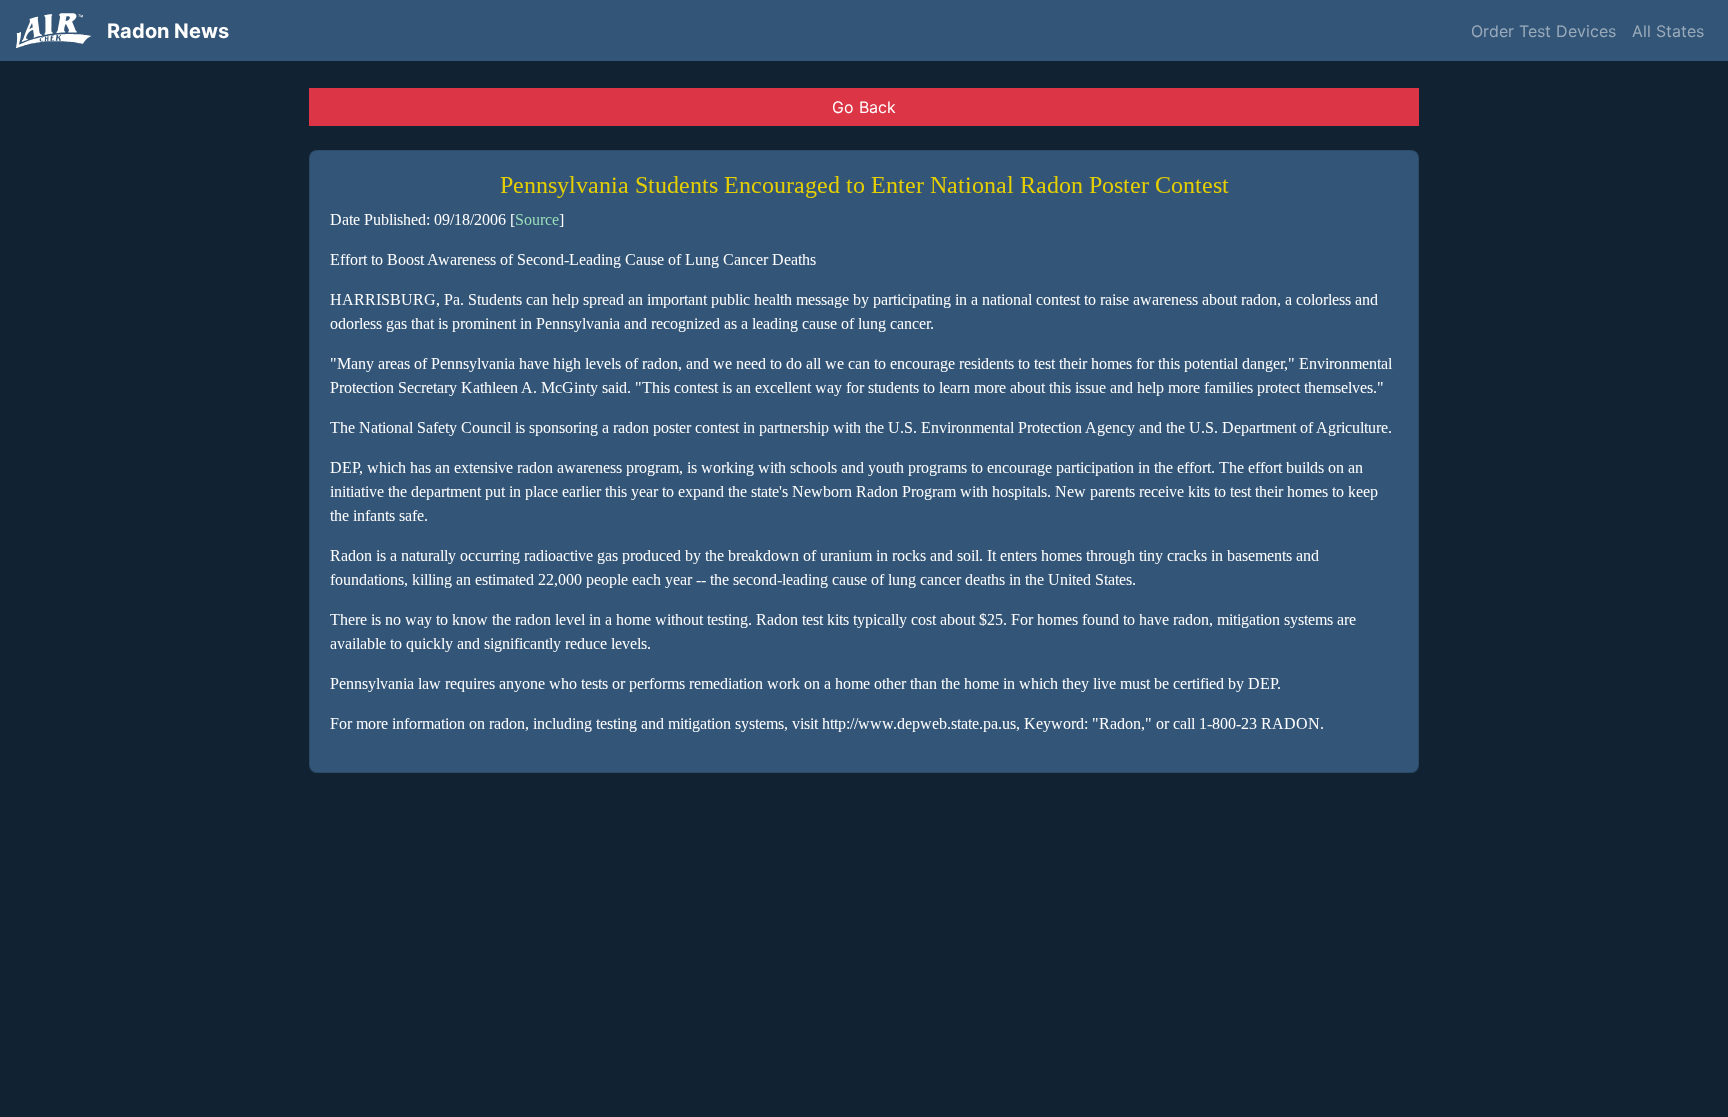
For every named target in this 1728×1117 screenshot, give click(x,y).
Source (537, 219)
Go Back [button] (864, 107)
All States (1668, 31)
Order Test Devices (1543, 31)
